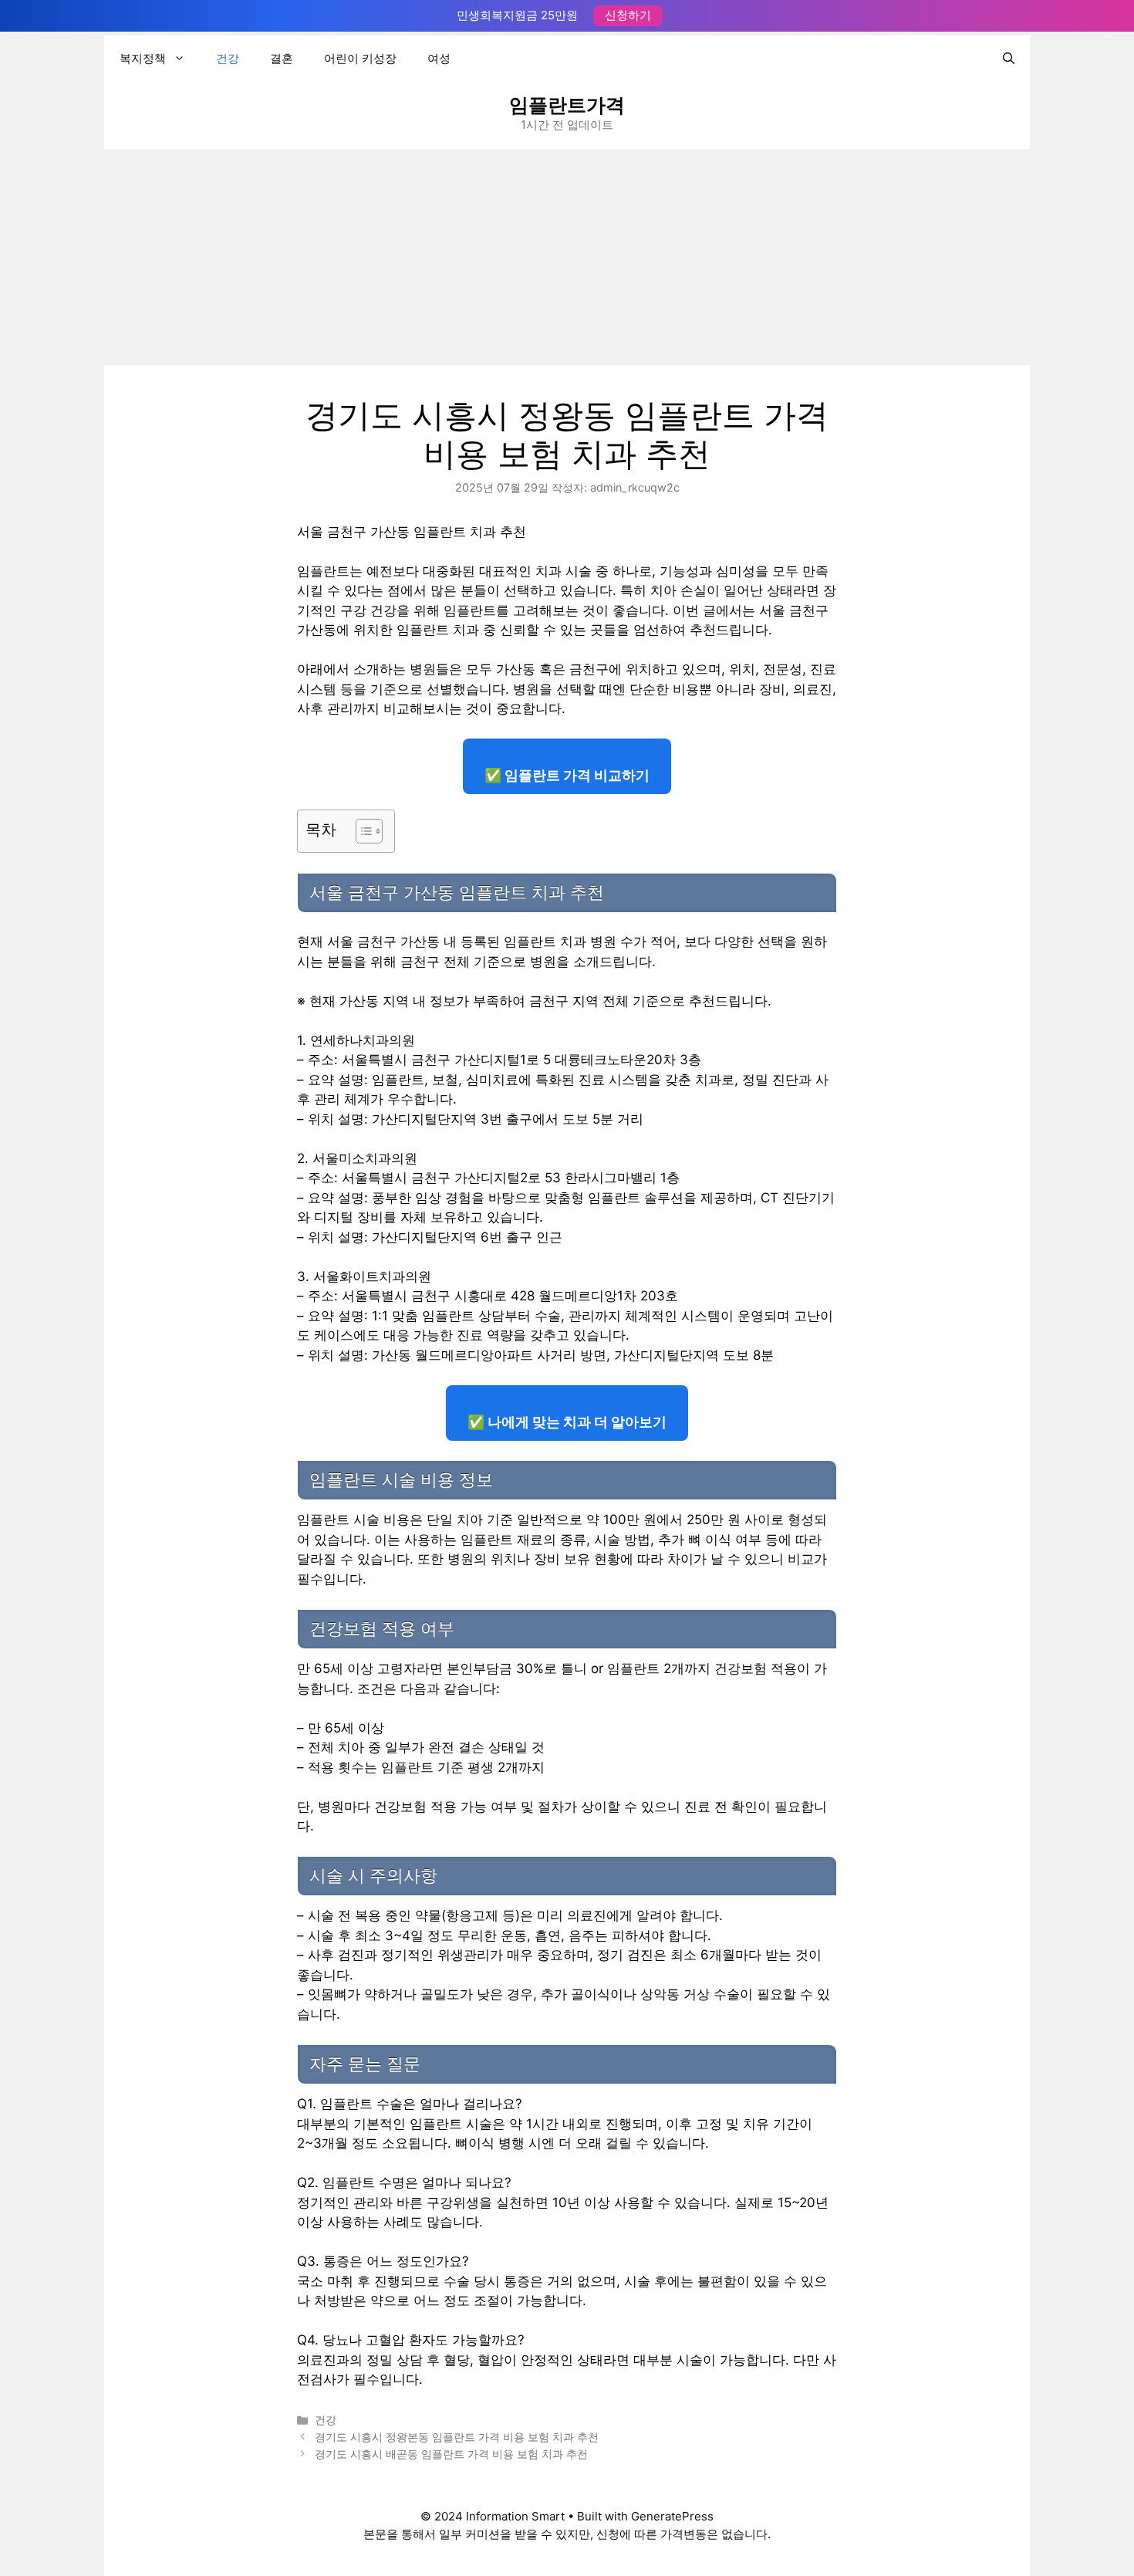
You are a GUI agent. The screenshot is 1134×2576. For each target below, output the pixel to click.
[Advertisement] (567, 257)
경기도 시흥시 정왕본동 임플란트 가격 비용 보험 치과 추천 (457, 2437)
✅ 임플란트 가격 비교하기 (567, 775)
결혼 (282, 58)
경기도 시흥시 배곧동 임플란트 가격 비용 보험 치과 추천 (451, 2454)
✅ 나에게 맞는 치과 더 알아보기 (567, 1422)
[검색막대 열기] (1009, 59)
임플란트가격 (567, 105)
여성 (439, 58)
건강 (228, 58)
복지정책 (143, 58)
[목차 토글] (361, 831)
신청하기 (628, 15)
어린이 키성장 (360, 58)
